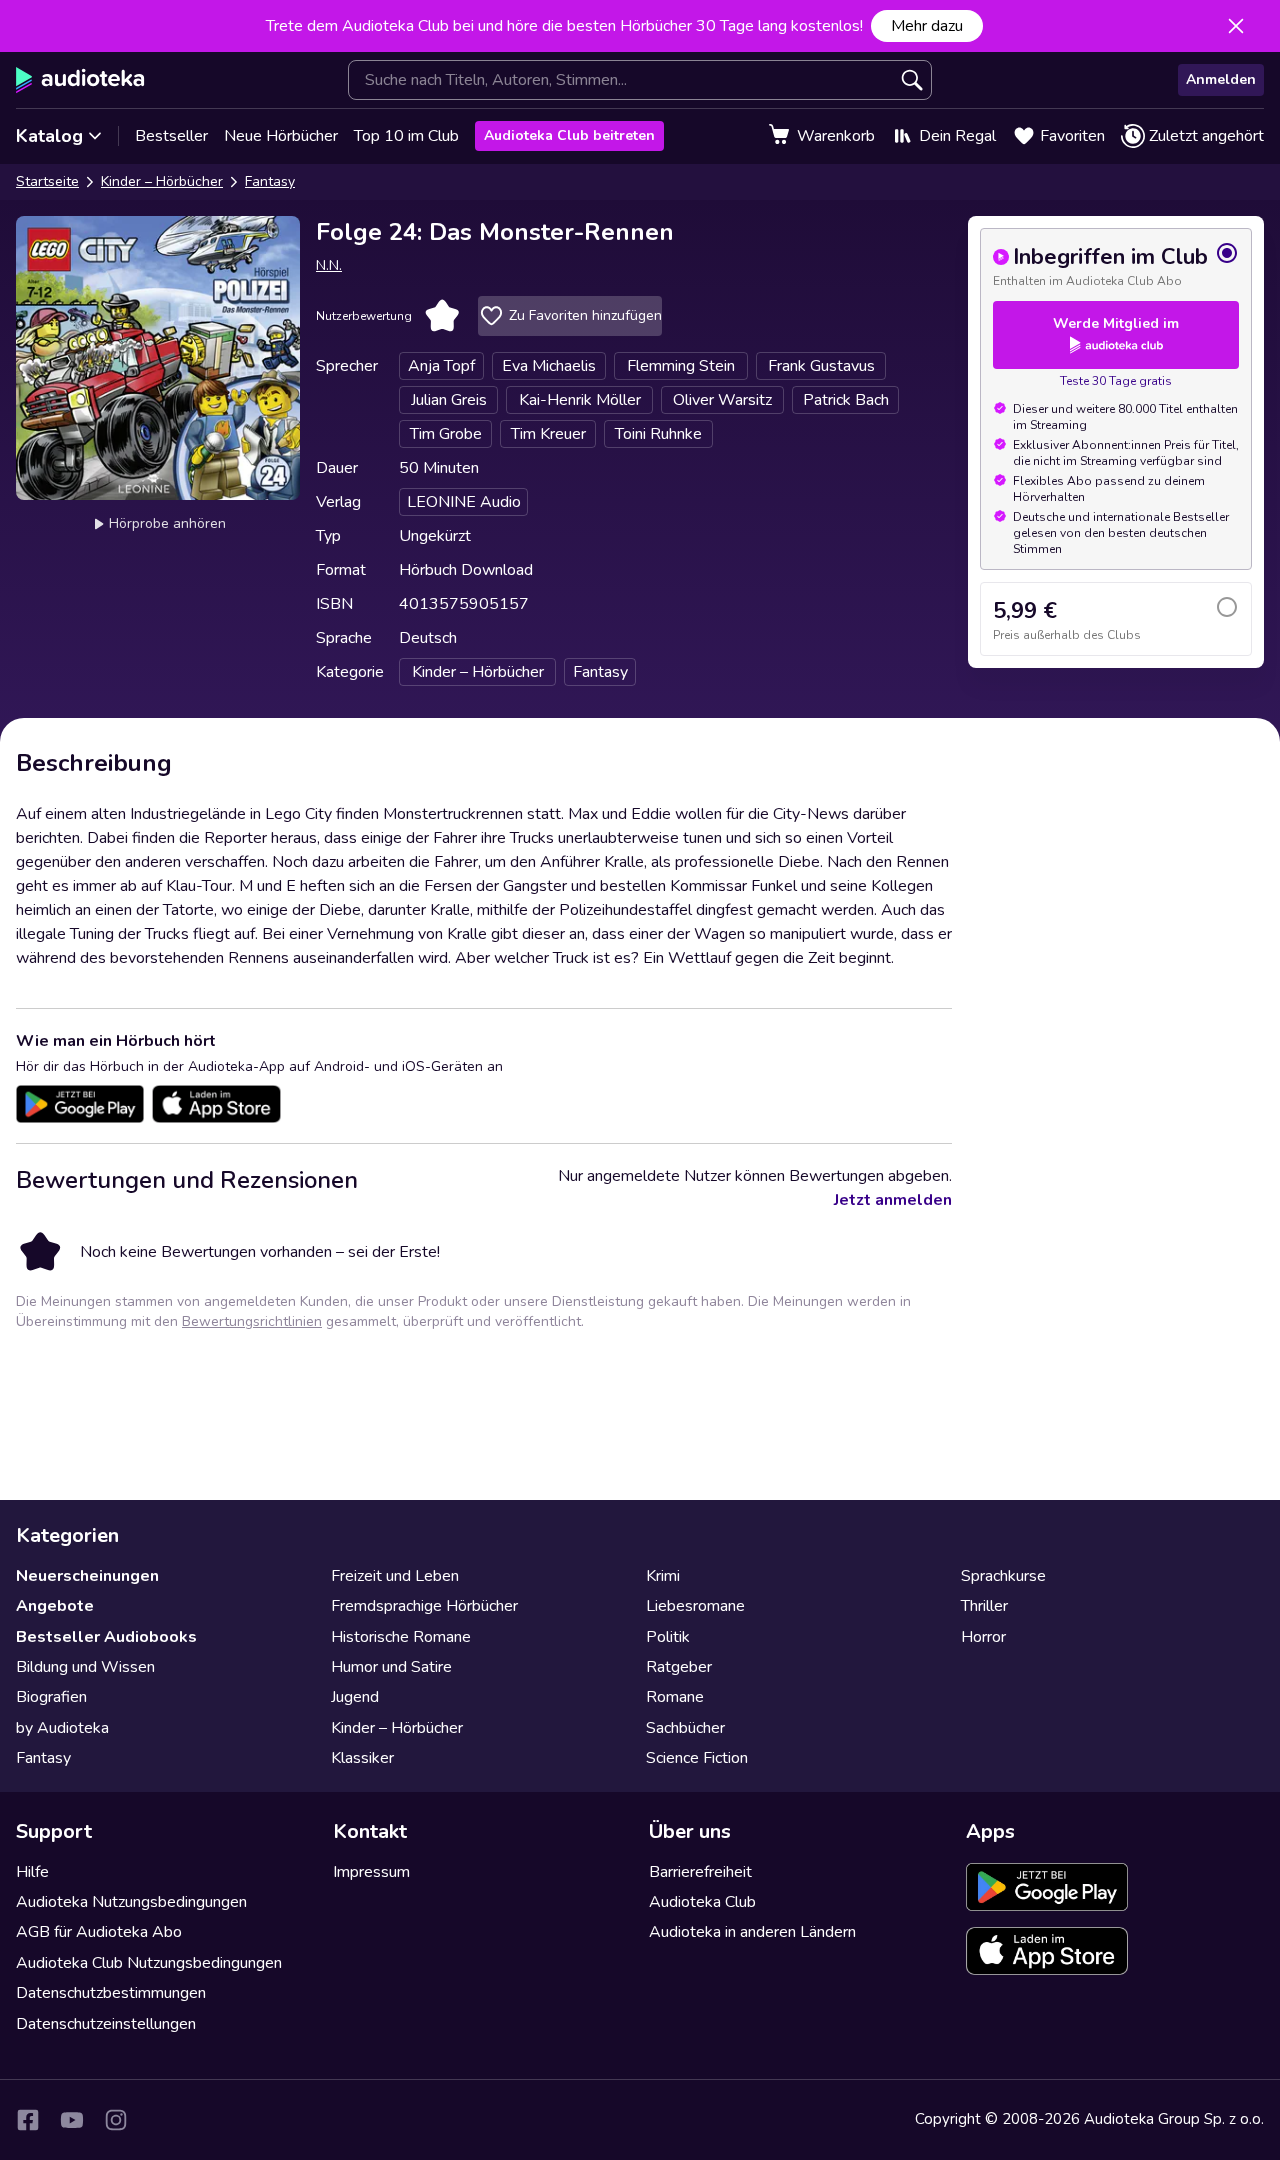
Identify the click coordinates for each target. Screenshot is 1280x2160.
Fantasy (270, 181)
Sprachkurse (1003, 1576)
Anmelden (1221, 79)
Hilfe (32, 1872)
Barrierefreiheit (700, 1872)
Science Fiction (697, 1758)
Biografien (51, 1697)
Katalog (49, 136)
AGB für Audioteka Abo (99, 1932)
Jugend (355, 1697)
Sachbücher (685, 1728)
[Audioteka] (80, 80)
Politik (668, 1637)
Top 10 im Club (406, 136)
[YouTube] (72, 2120)
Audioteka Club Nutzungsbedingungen (149, 1963)
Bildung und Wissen (85, 1667)
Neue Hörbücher (281, 136)
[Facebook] (28, 2120)
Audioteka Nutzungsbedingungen (131, 1902)
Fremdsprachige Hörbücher (424, 1606)
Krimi (663, 1576)
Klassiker (362, 1758)
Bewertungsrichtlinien (252, 1321)
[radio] (1116, 265)
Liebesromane (695, 1606)
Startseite (47, 181)
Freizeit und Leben (395, 1576)
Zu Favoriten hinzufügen (585, 315)
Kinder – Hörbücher (162, 181)
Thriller (984, 1606)
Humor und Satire (391, 1667)
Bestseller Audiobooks (106, 1637)
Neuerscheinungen (87, 1576)
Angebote (55, 1606)
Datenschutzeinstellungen (106, 2024)
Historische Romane (401, 1637)
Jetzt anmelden (893, 1200)
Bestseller (171, 136)
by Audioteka (62, 1728)
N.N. (329, 265)
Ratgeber (679, 1667)
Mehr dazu (927, 26)
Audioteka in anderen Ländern (752, 1932)
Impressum (371, 1872)
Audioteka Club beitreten (569, 135)
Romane (675, 1697)
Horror (983, 1637)
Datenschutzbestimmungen (111, 1993)
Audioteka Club (702, 1902)
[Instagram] (116, 2120)
